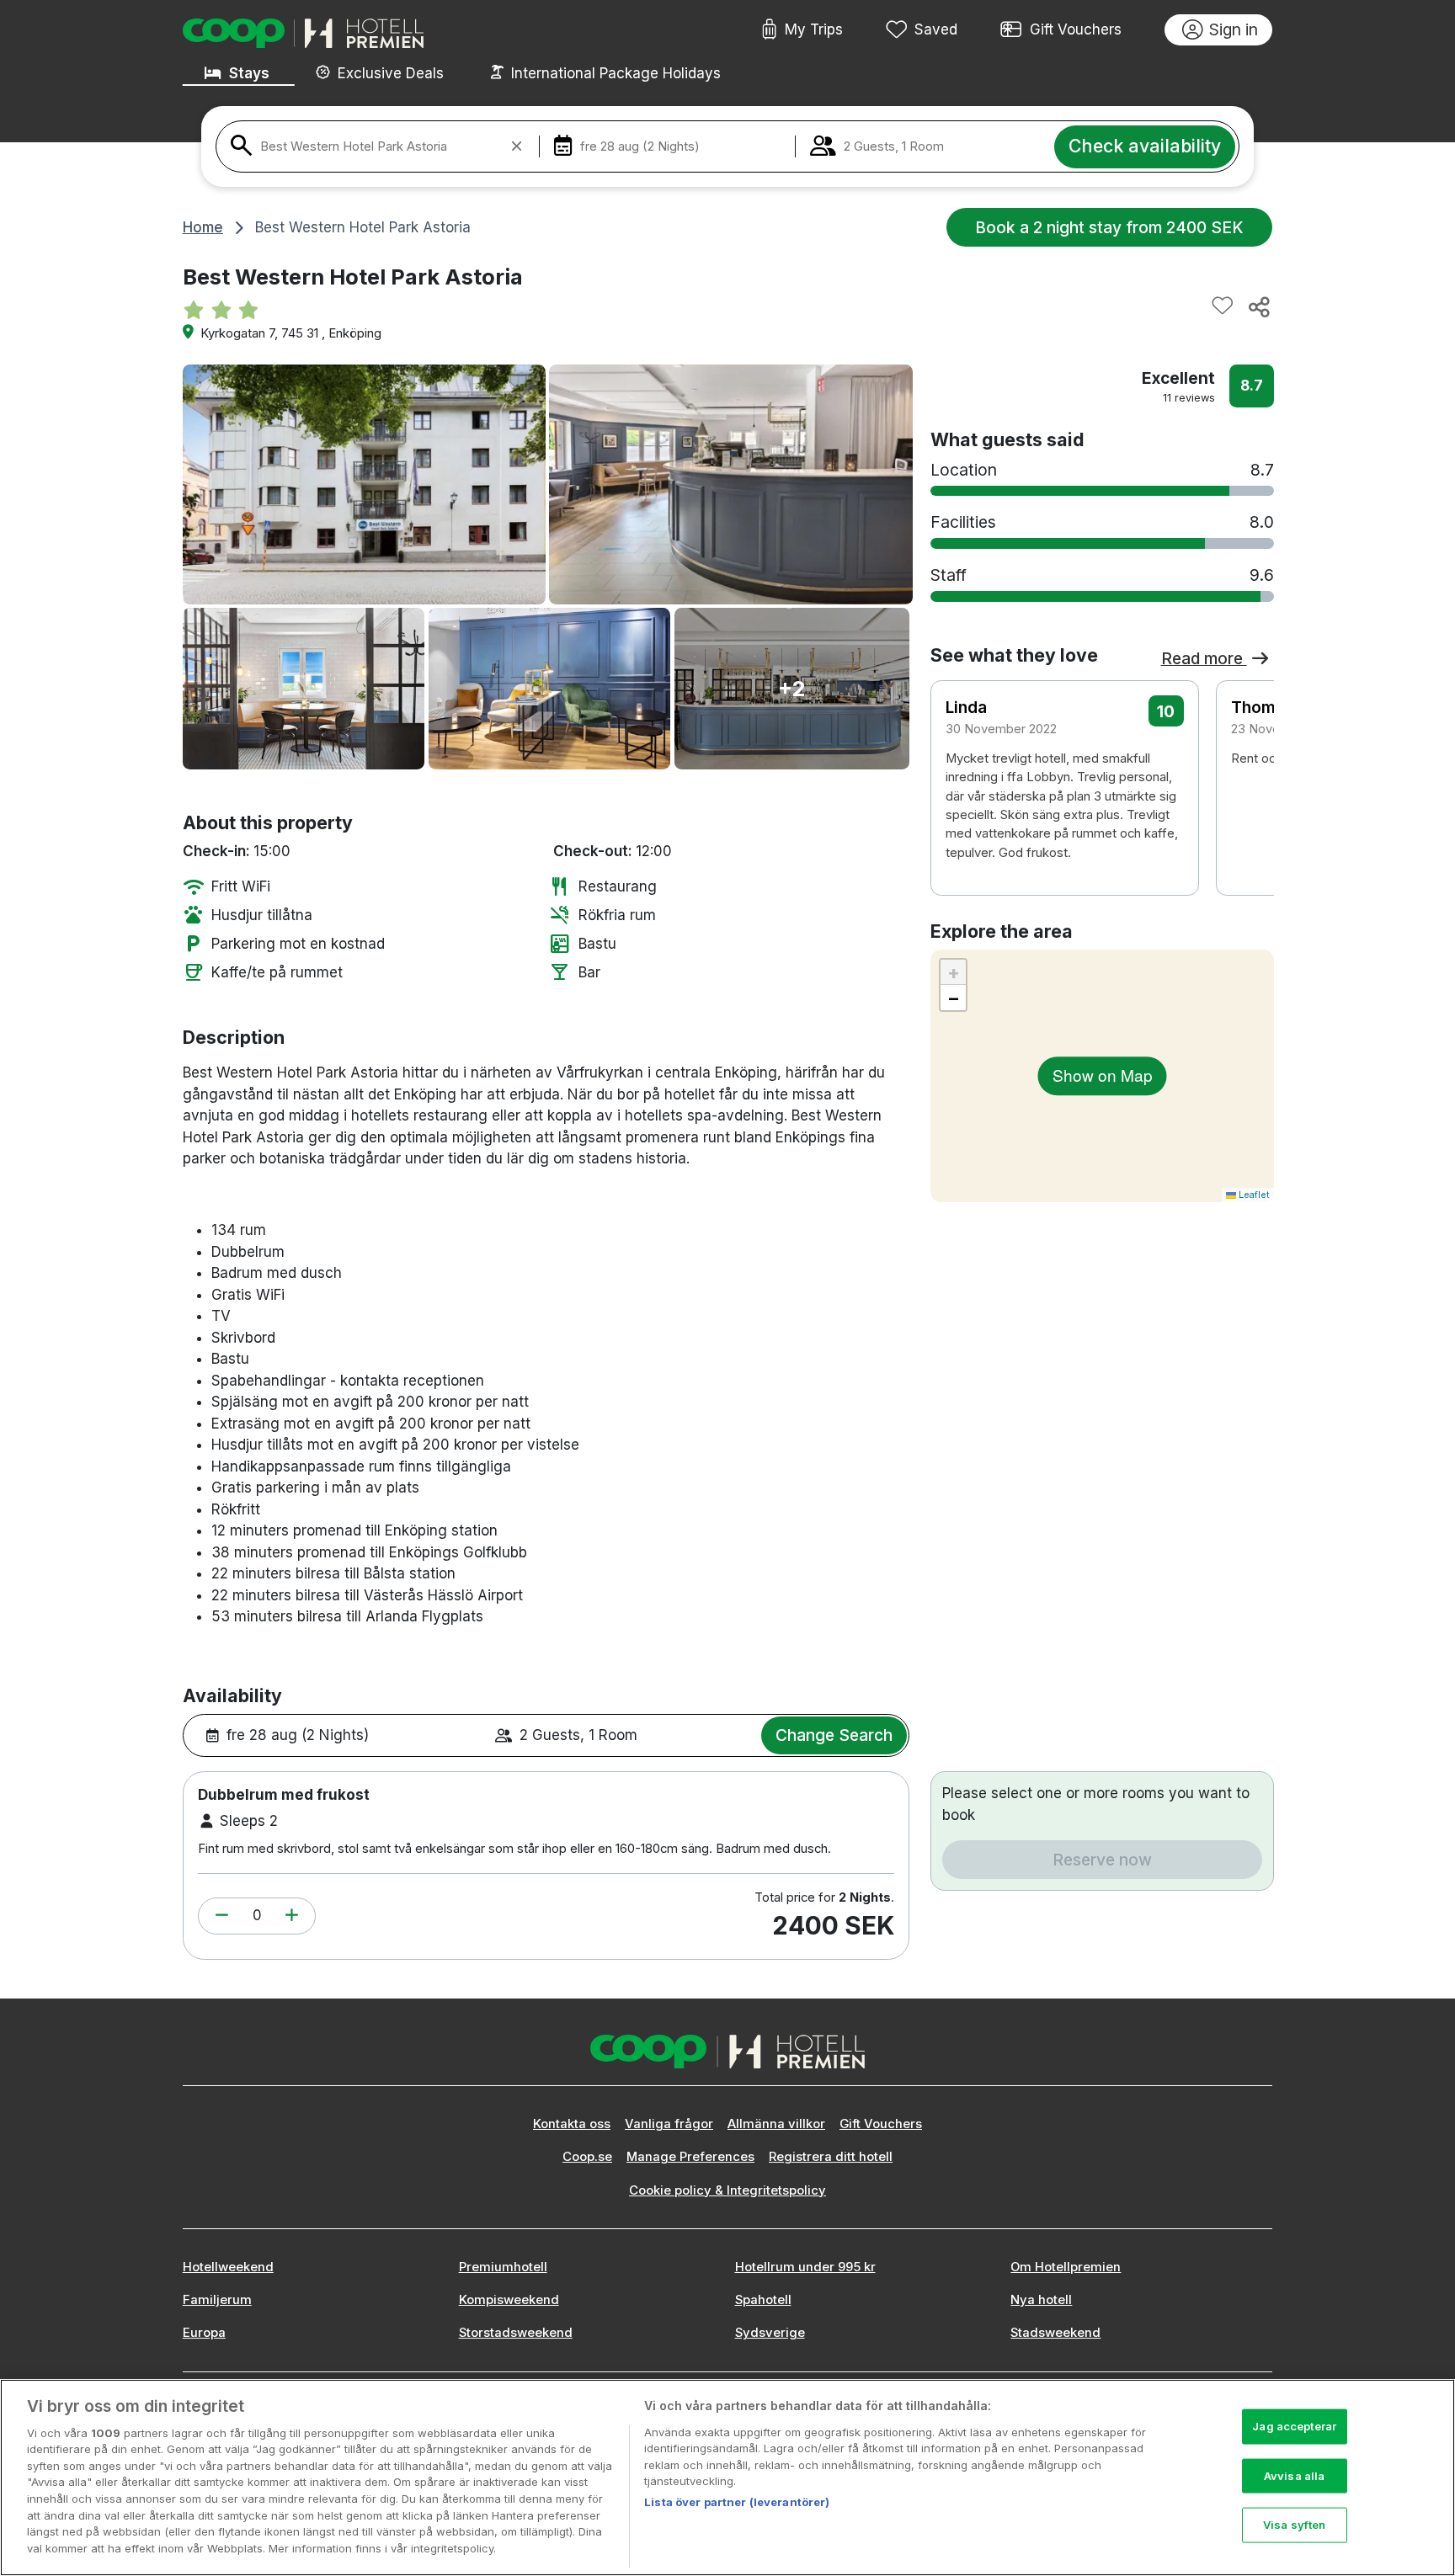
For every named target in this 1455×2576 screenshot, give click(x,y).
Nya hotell (1041, 2300)
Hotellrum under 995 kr (805, 2267)
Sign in (1234, 29)
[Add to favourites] (1223, 306)
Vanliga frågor (669, 2124)
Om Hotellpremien (1066, 2267)
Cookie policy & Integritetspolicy (727, 2190)
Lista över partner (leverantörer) (737, 2502)
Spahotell (763, 2300)
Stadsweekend (1055, 2333)
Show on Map (1103, 1075)
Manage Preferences (690, 2157)
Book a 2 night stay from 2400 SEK (1109, 227)
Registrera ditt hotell (831, 2157)
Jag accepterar (1294, 2426)
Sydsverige (770, 2333)
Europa (204, 2333)
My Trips (814, 29)
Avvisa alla (1294, 2475)
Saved (936, 29)
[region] (727, 2478)
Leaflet (1253, 1195)
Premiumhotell (503, 2267)
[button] (222, 1916)
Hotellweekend (228, 2267)
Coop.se (587, 2157)
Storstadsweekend (516, 2333)
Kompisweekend (509, 2300)
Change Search (834, 1735)
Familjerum (217, 2300)
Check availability (1145, 146)
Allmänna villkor (776, 2124)
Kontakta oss (572, 2124)
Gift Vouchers (1076, 29)
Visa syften (1294, 2525)
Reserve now (1102, 1860)
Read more (1204, 658)
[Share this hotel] (1258, 306)
